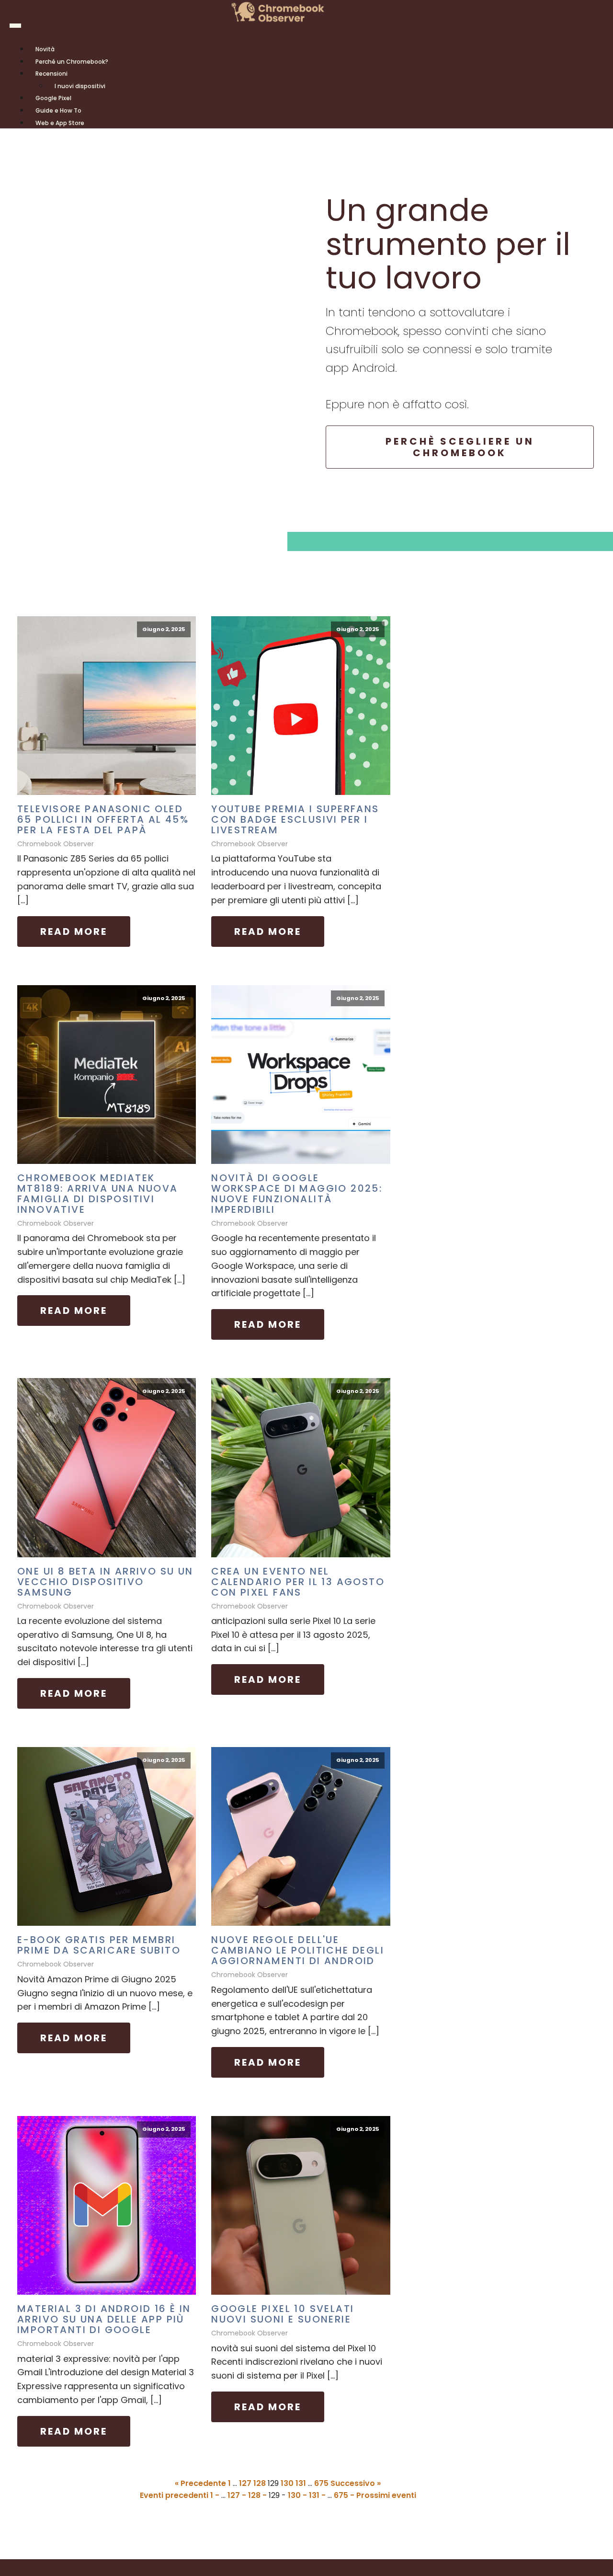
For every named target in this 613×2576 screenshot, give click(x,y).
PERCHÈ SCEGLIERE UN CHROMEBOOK (460, 447)
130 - (298, 2495)
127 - (238, 2495)
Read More (74, 931)
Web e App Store (60, 123)
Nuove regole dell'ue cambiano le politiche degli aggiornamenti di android (298, 1950)
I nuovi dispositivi (80, 86)
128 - (258, 2495)
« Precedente (200, 2483)
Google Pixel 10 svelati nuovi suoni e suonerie (283, 2314)
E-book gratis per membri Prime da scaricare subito (99, 1945)
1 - (216, 2495)
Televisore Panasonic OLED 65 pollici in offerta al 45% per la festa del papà (103, 819)
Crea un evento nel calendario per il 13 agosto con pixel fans (298, 1582)
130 (287, 2483)
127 (245, 2483)
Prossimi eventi (386, 2495)
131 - (318, 2495)
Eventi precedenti (174, 2495)
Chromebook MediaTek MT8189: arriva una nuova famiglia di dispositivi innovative (98, 1194)
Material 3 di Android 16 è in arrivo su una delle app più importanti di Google (104, 2319)
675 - (345, 2495)
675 (321, 2483)
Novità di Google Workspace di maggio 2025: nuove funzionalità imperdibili (297, 1194)
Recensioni (51, 74)
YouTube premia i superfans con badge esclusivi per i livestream (295, 819)
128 (260, 2483)
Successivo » (356, 2483)
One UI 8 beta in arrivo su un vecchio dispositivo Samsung (105, 1582)
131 (301, 2483)
